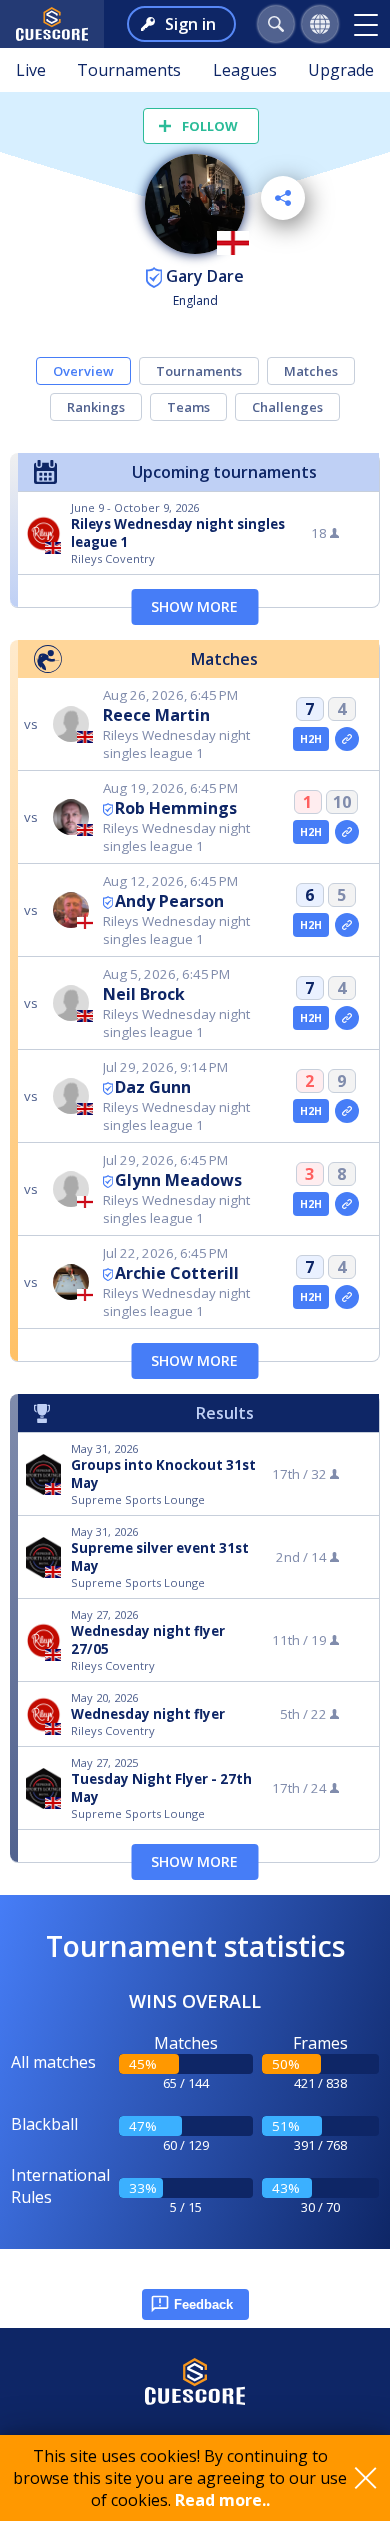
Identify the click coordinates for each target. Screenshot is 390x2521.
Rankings (96, 407)
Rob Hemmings (176, 808)
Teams (188, 407)
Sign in (190, 24)
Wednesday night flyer (148, 1714)
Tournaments (129, 70)
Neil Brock (144, 994)
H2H (311, 739)
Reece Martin (156, 715)
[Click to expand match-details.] (347, 739)
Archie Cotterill (177, 1273)
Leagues (245, 70)
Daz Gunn (153, 1087)
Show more (194, 606)
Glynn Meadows (178, 1180)
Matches (311, 371)
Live (31, 70)
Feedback (203, 2304)
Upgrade (341, 70)
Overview (83, 371)
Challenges (287, 407)
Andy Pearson (169, 901)
